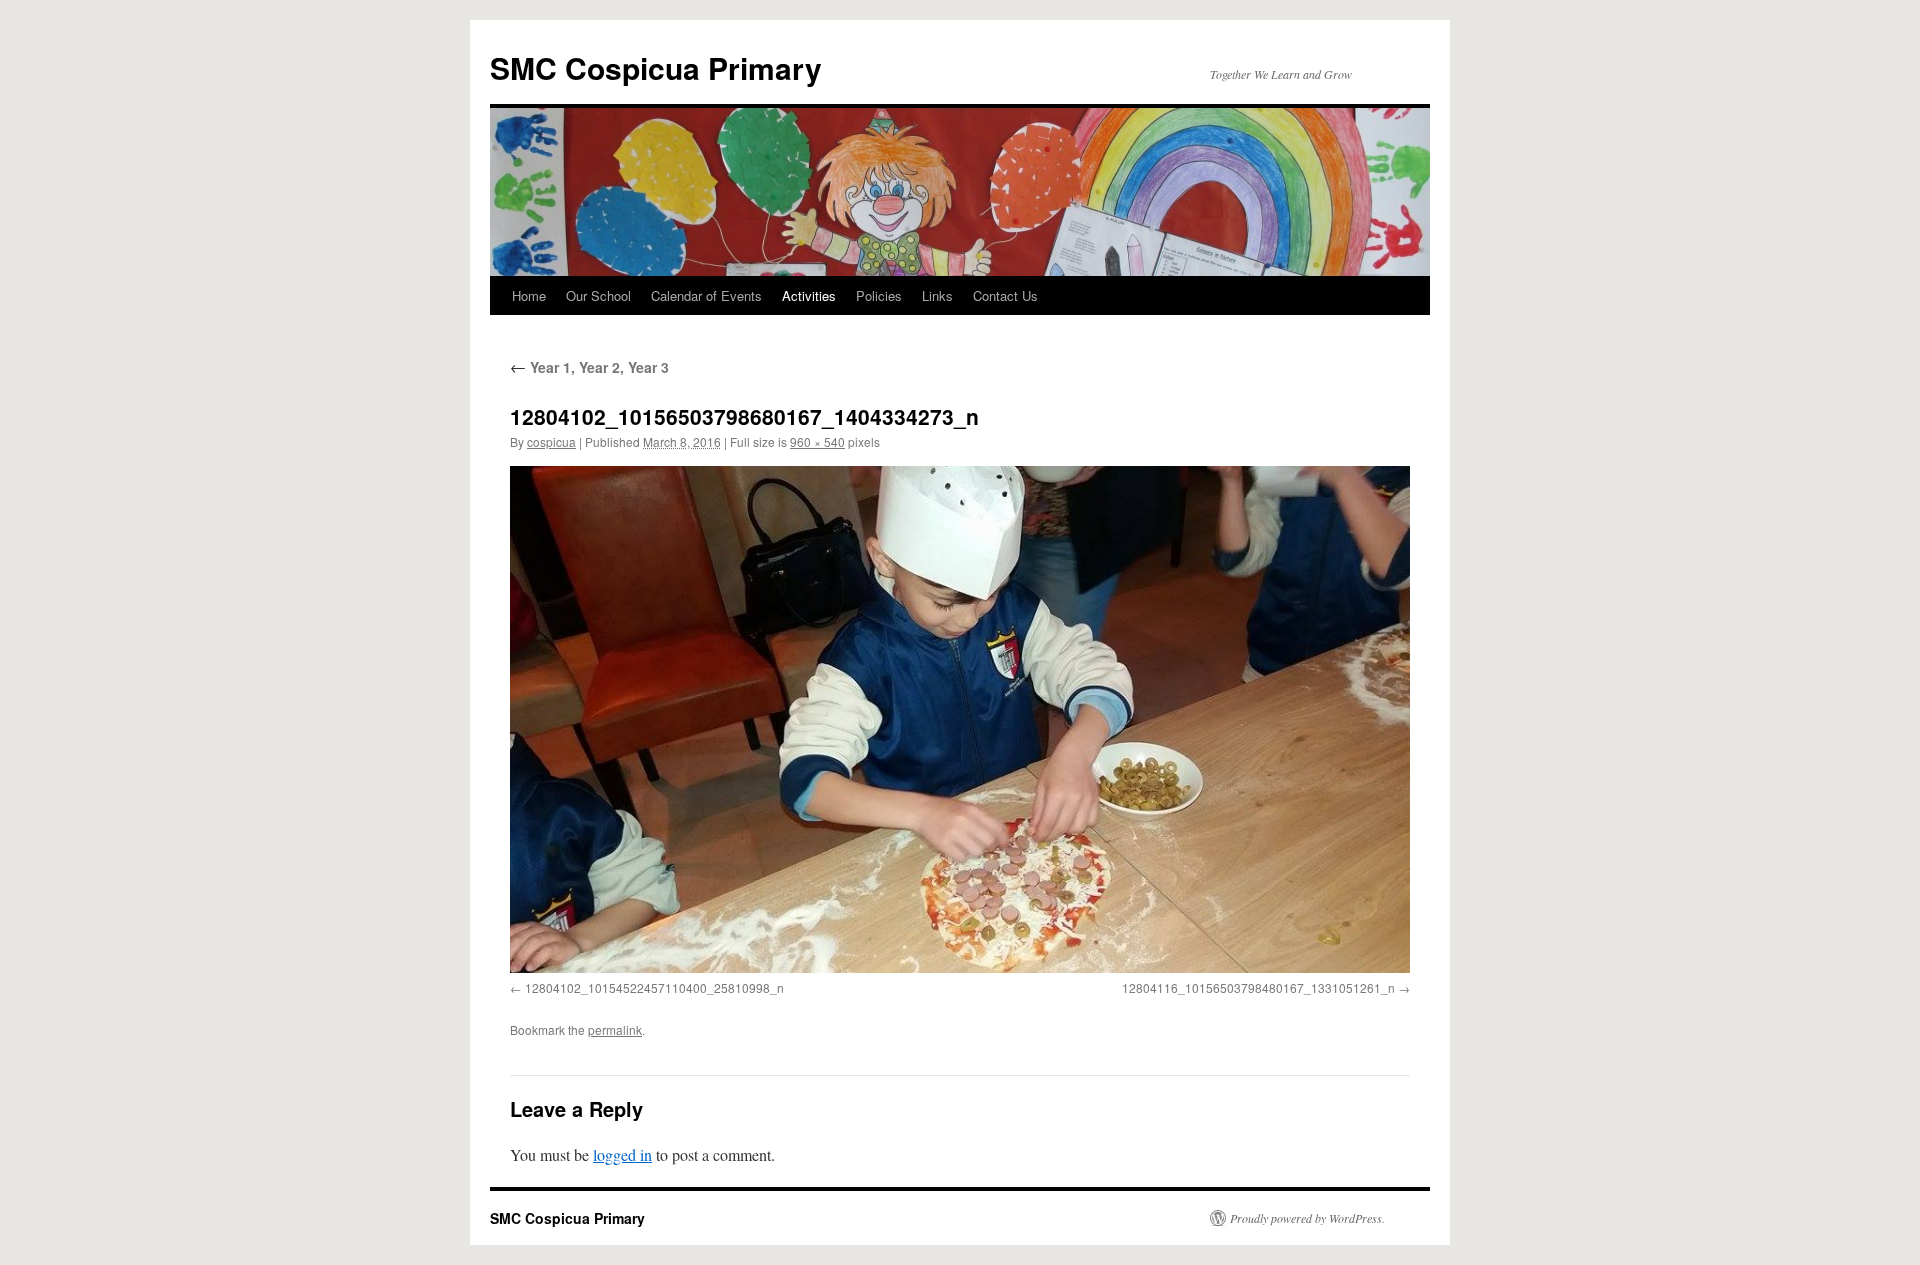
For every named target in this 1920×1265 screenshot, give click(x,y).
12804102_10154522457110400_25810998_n (654, 987)
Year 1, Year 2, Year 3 (589, 367)
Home (529, 295)
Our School (598, 295)
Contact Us (1005, 295)
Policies (879, 295)
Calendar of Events (706, 295)
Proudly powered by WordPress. (1307, 1218)
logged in (622, 1154)
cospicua (551, 441)
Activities (809, 295)
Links (937, 295)
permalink (615, 1029)
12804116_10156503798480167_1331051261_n (1258, 987)
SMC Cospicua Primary (656, 67)
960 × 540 (817, 441)
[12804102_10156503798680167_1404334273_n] (960, 719)
